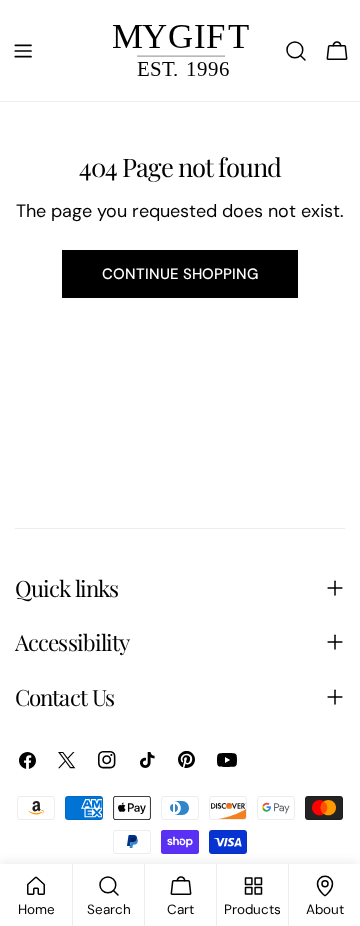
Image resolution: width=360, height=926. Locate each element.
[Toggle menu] (23, 51)
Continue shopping (180, 274)
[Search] (296, 51)
